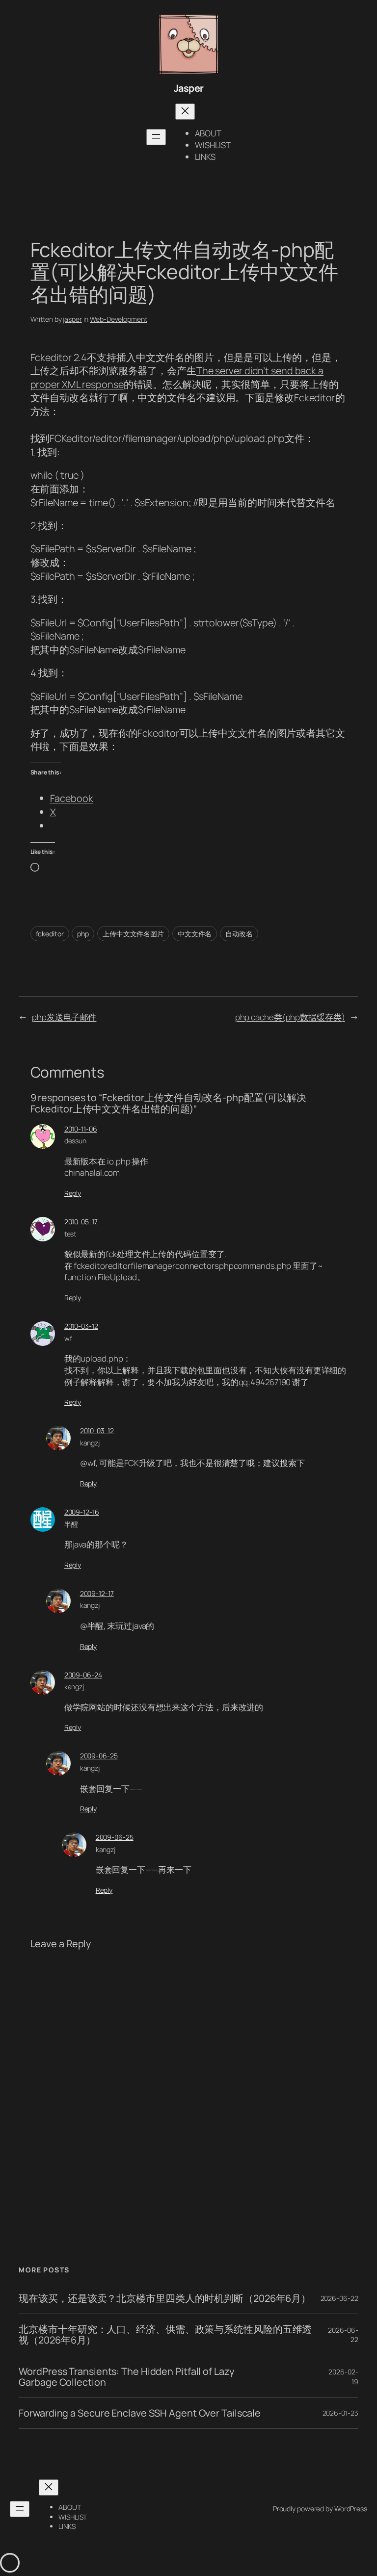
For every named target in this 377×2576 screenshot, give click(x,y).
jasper (72, 319)
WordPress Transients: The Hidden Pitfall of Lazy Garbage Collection (126, 2377)
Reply (73, 1193)
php (83, 934)
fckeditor (50, 934)
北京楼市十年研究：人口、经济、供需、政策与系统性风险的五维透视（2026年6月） (165, 2335)
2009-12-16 (82, 1512)
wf (68, 1338)
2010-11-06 (81, 1129)
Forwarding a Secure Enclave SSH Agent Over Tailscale (140, 2413)
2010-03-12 (81, 1326)
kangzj (90, 1443)
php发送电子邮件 (64, 1017)
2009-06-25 (99, 1756)
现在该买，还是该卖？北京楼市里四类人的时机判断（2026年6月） (165, 2298)
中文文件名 (195, 934)
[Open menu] (156, 137)
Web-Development (119, 319)
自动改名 (239, 934)
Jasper (189, 88)
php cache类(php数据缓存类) (290, 1017)
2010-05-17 (81, 1222)
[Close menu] (185, 112)
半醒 (71, 1524)
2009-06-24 (83, 1675)
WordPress (351, 2509)
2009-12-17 (97, 1593)
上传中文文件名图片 (133, 934)
